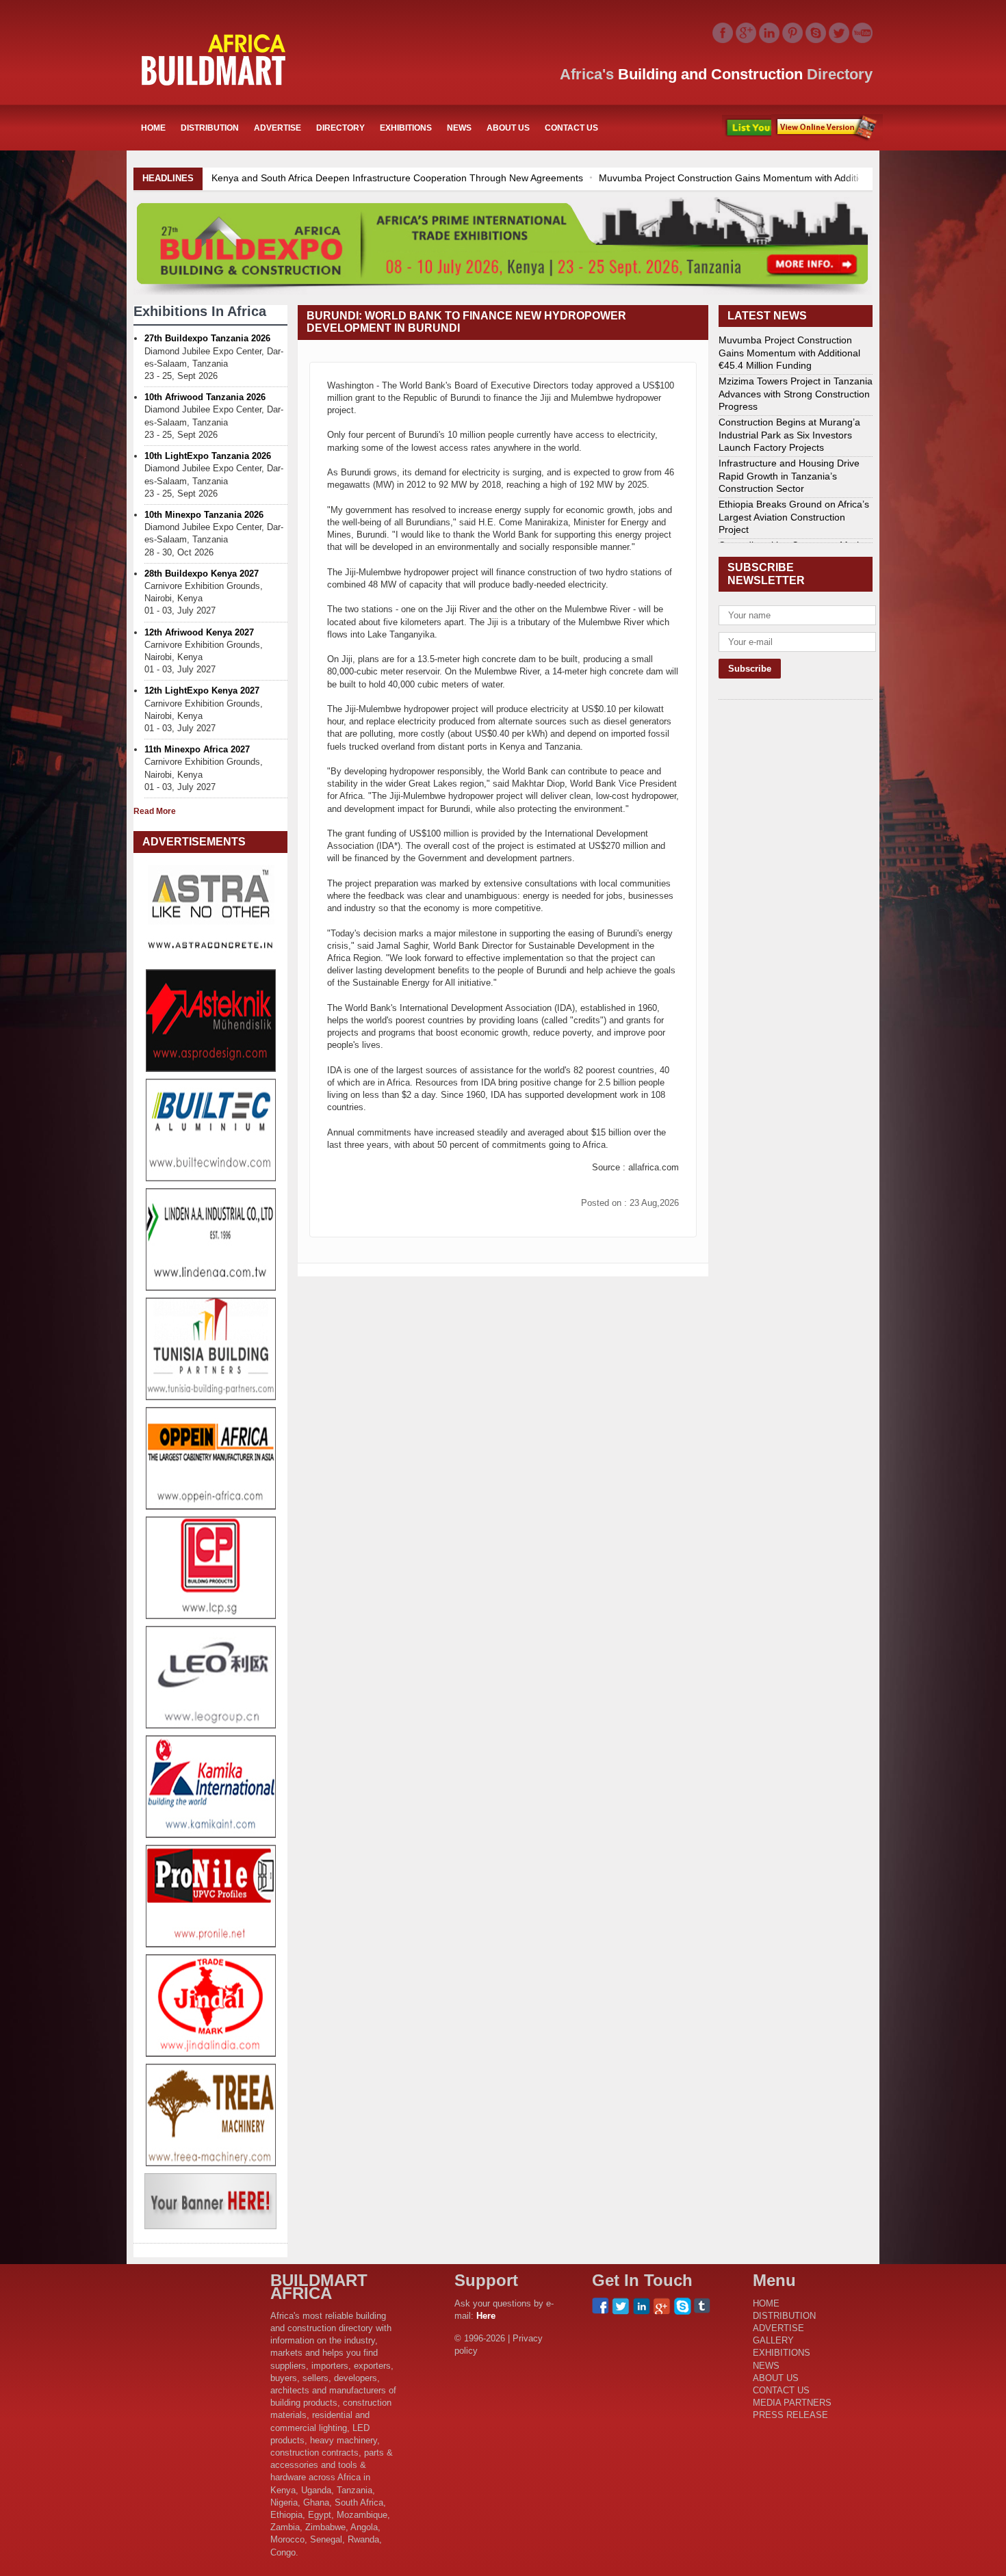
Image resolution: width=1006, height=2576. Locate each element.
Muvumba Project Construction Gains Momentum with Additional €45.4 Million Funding (459, 178)
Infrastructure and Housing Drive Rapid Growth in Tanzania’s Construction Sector (789, 475)
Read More (155, 811)
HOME (153, 128)
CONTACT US (571, 128)
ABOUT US (508, 128)
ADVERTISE (278, 128)
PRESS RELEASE (790, 2415)
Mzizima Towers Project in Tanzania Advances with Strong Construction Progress (796, 393)
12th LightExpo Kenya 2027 (202, 691)
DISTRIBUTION (210, 128)
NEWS (459, 128)
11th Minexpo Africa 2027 (197, 749)
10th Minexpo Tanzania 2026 (204, 515)
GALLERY (773, 2340)
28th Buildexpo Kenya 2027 (202, 574)
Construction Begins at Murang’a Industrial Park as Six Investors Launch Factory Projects (789, 434)
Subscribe (827, 128)
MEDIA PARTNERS (792, 2403)
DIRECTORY (340, 128)
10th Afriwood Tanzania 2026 (205, 397)
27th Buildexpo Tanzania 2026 (207, 338)
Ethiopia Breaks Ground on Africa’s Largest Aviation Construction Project (794, 516)
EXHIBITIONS (406, 128)
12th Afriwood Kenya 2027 (199, 632)
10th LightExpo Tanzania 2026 (208, 456)
